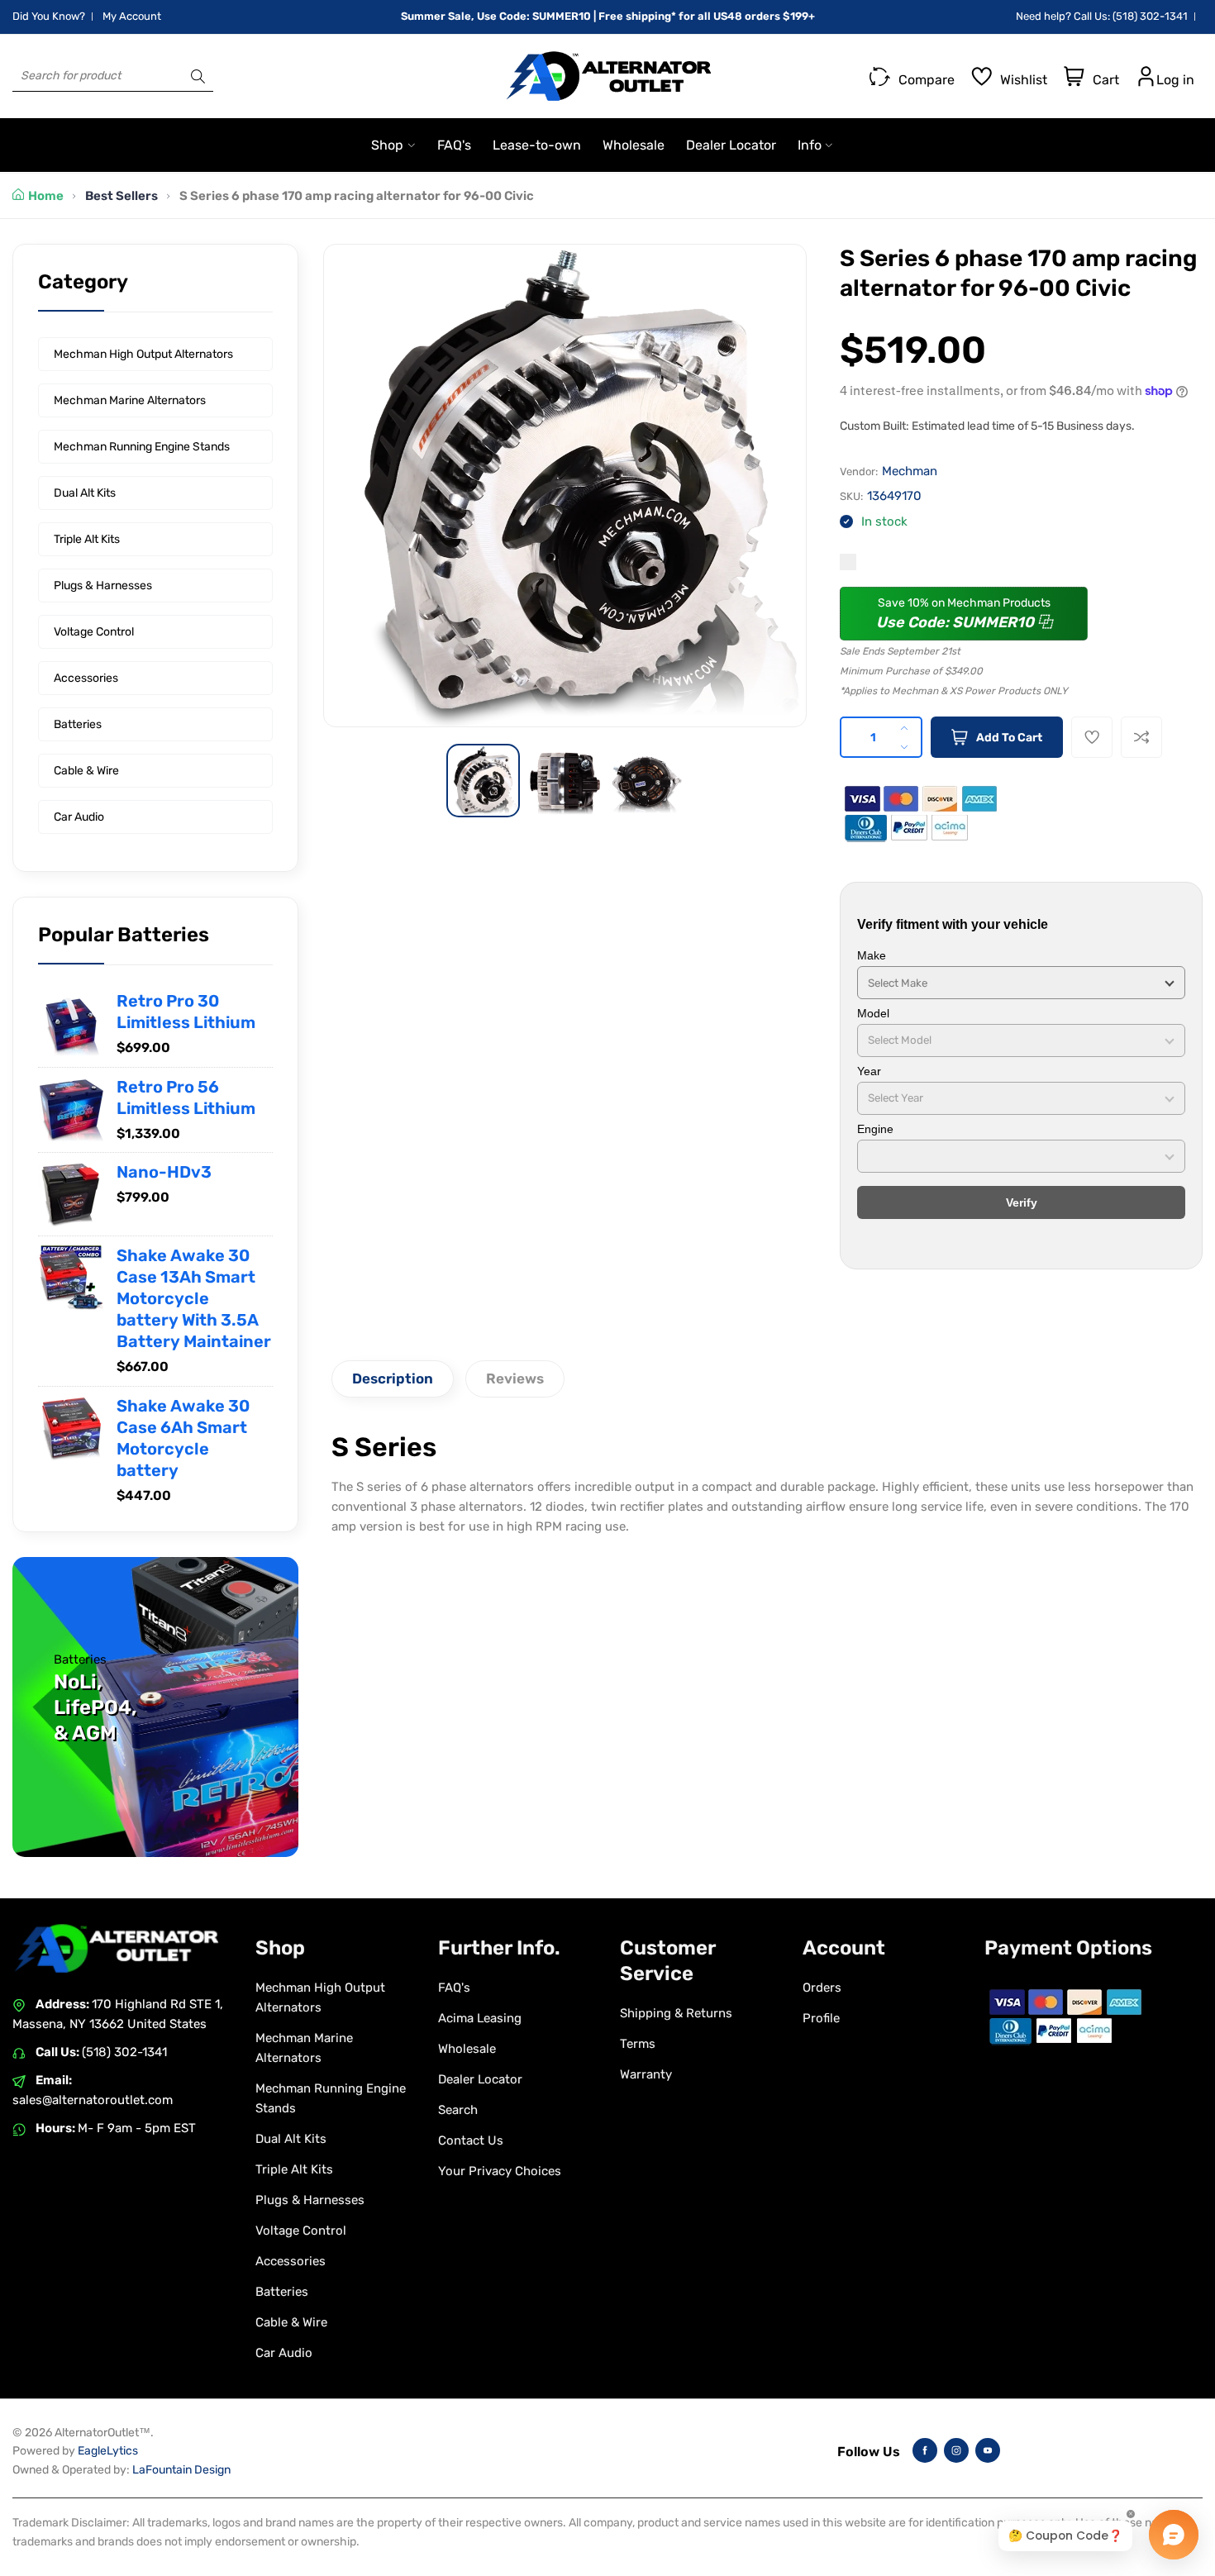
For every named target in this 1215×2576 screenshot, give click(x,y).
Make (872, 955)
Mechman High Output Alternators (143, 354)
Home (46, 196)
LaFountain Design (181, 2470)
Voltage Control (94, 632)
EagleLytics (108, 2451)
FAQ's (454, 1988)
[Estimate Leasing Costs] (848, 562)
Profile (821, 2018)
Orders (822, 1988)
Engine (875, 1129)
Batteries (78, 724)
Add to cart (1009, 738)
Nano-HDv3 (164, 1172)
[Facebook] (925, 2450)
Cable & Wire (86, 771)
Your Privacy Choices (500, 2171)
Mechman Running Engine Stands (142, 447)
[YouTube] (988, 2450)
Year (869, 1071)
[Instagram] (956, 2450)
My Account (132, 16)
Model (873, 1013)
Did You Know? (49, 16)
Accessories (86, 678)
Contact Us (471, 2140)
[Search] (198, 76)
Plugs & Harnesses (103, 586)
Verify (1022, 1202)
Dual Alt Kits (85, 493)
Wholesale (467, 2049)
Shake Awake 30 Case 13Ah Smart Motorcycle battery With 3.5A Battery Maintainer (194, 1298)
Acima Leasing (480, 2018)
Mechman (910, 471)
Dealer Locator (480, 2079)
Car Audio (79, 817)
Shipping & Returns (676, 2013)
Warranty (646, 2074)
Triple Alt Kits (87, 539)
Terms (638, 2044)
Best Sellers (121, 196)
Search (458, 2110)
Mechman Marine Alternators (130, 400)
